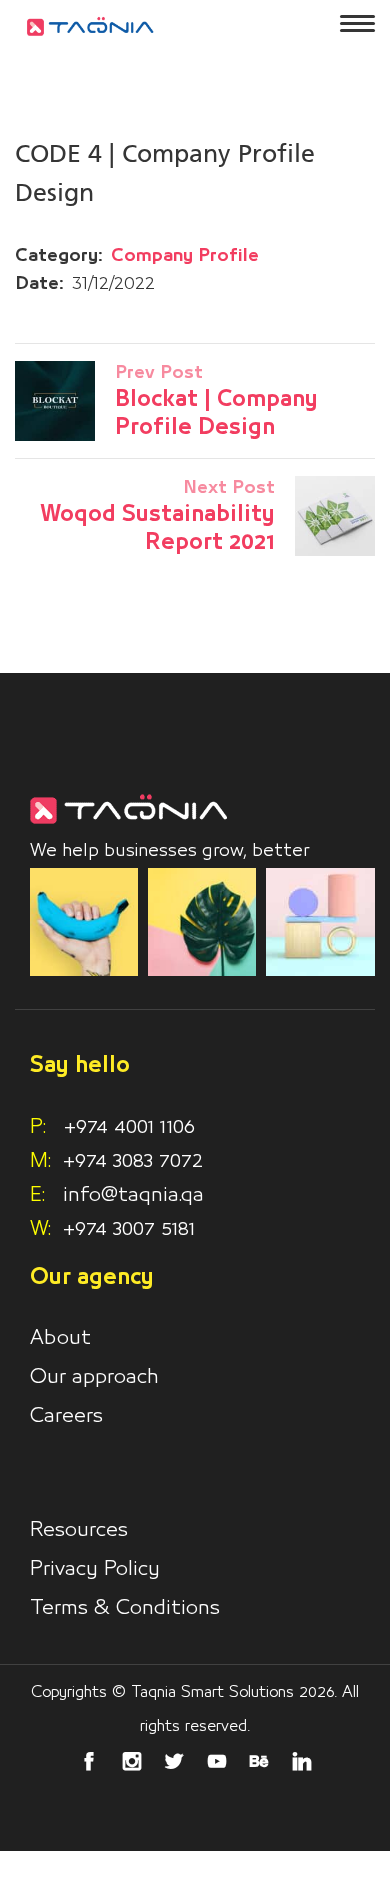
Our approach (94, 1377)
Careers (66, 1416)
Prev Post (159, 373)
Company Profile (185, 256)
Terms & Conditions (125, 1608)
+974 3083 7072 (133, 1161)
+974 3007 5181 (129, 1229)
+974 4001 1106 (112, 1127)
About (60, 1338)
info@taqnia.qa (133, 1195)
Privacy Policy (95, 1569)
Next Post (229, 488)
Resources (79, 1530)
